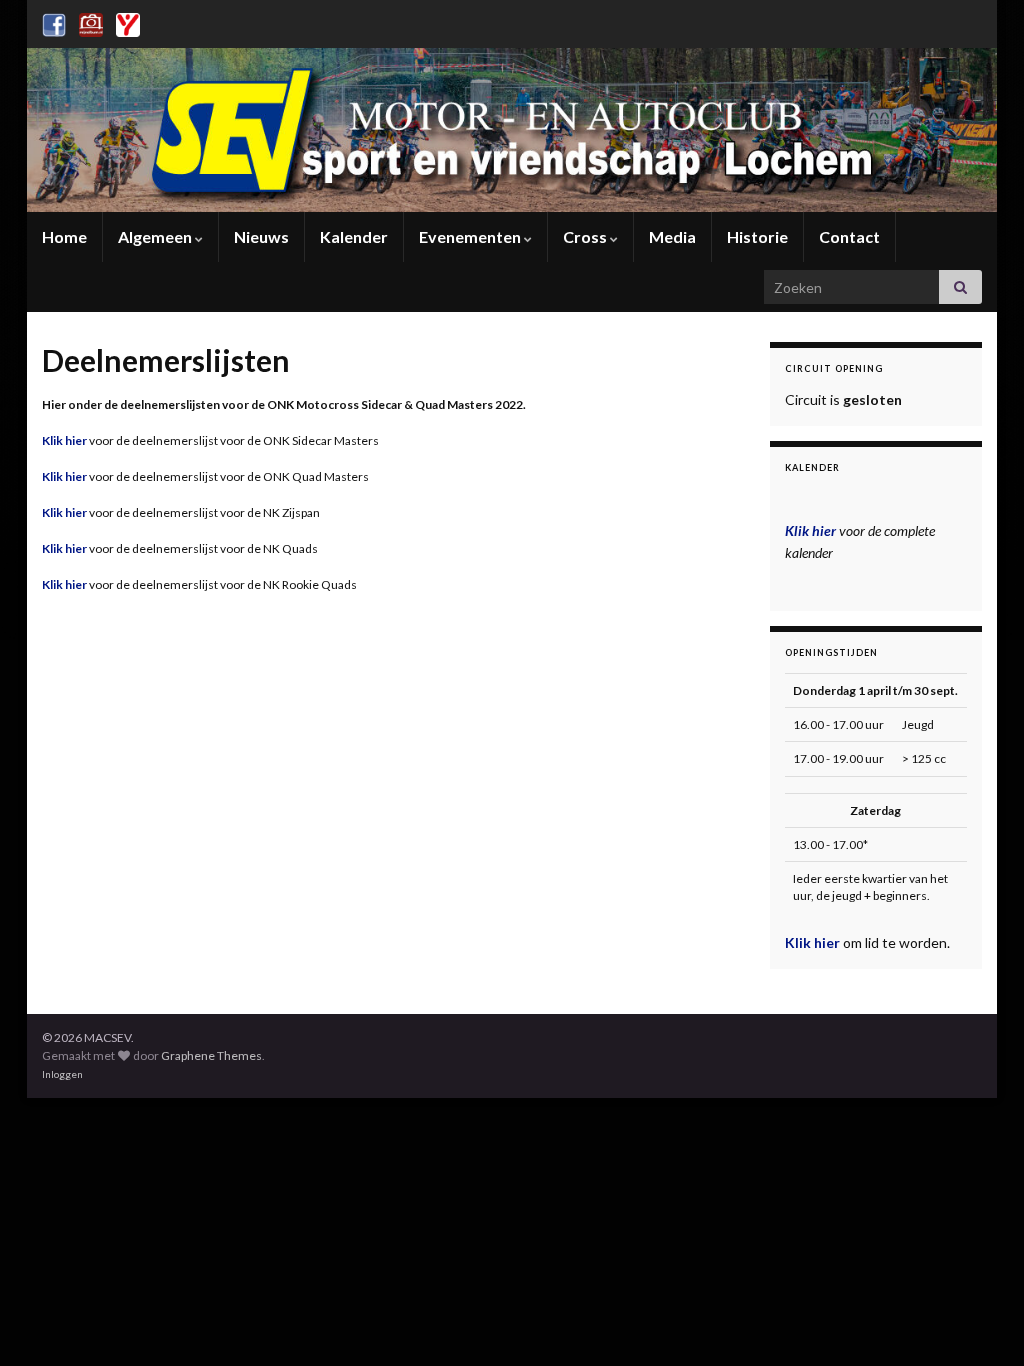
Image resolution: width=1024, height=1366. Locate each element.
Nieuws (261, 236)
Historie (757, 236)
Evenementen (471, 236)
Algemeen (156, 236)
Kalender (354, 236)
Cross (586, 236)
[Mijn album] (91, 21)
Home (64, 236)
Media (672, 236)
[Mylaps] (128, 21)
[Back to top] (979, 1321)
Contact (849, 236)
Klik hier (64, 440)
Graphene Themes (211, 1055)
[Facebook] (54, 21)
